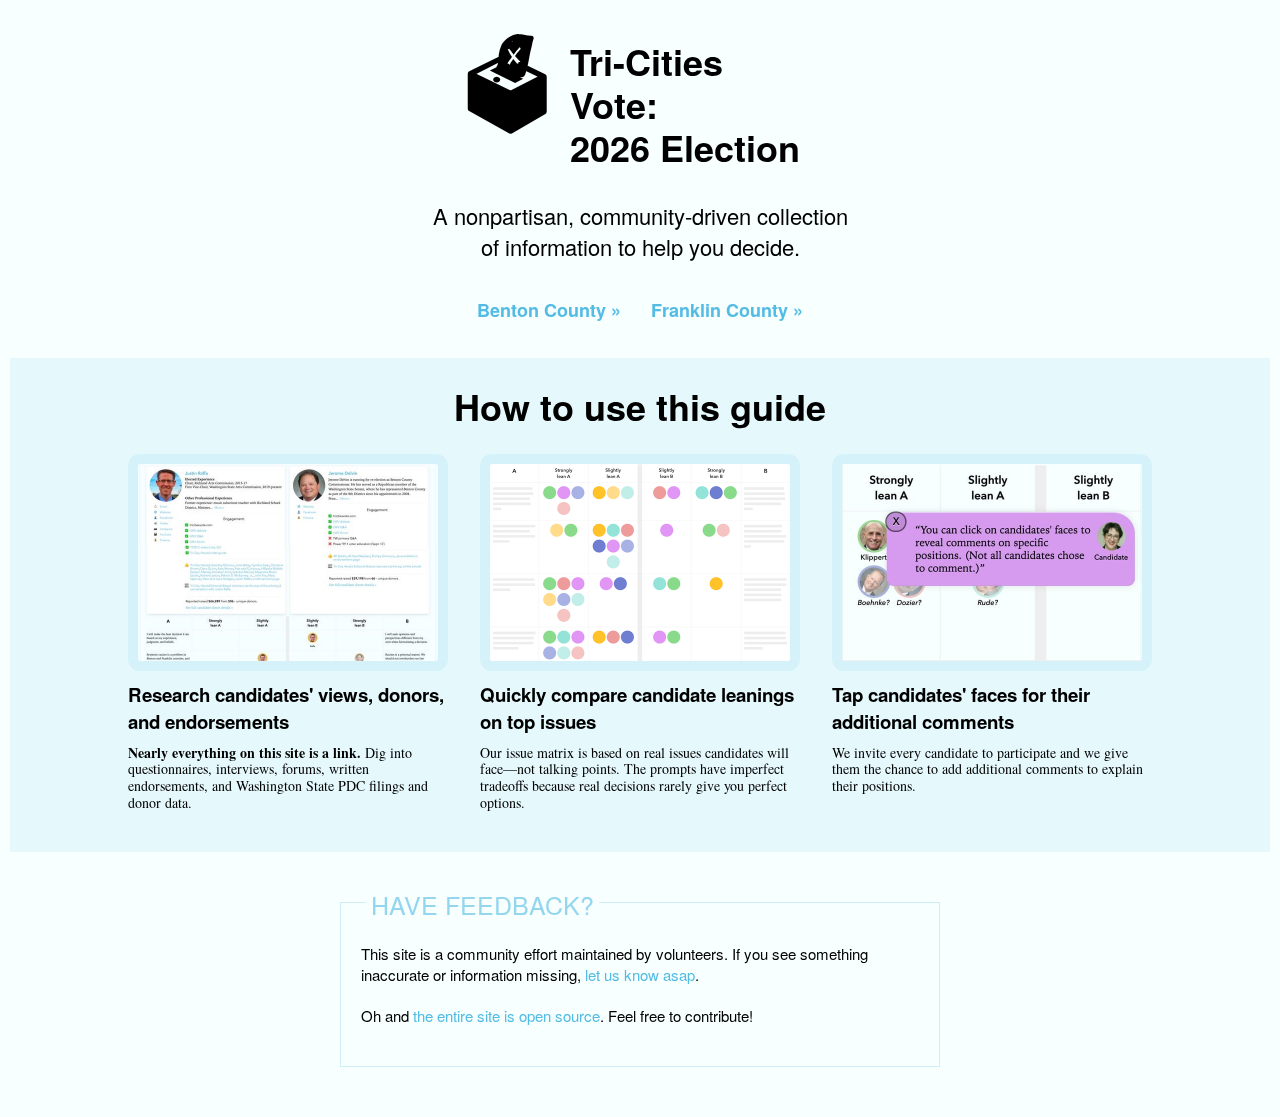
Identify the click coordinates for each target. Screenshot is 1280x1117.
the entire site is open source (506, 1015)
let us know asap (640, 974)
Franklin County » (727, 310)
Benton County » (549, 310)
